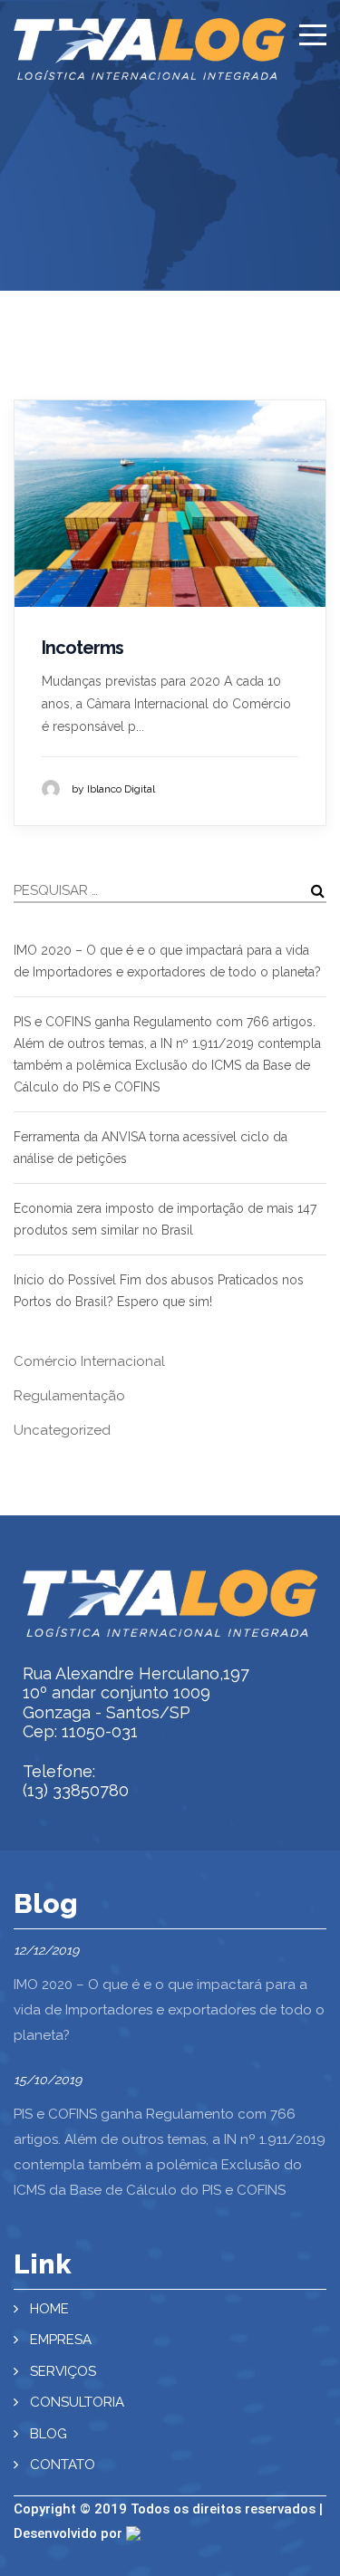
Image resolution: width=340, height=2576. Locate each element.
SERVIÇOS (63, 2371)
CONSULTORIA (77, 2402)
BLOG (49, 2434)
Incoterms (83, 648)
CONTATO (63, 2465)
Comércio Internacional (89, 1361)
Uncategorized (62, 1430)
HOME (49, 2309)
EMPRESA (61, 2340)
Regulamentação (69, 1396)
